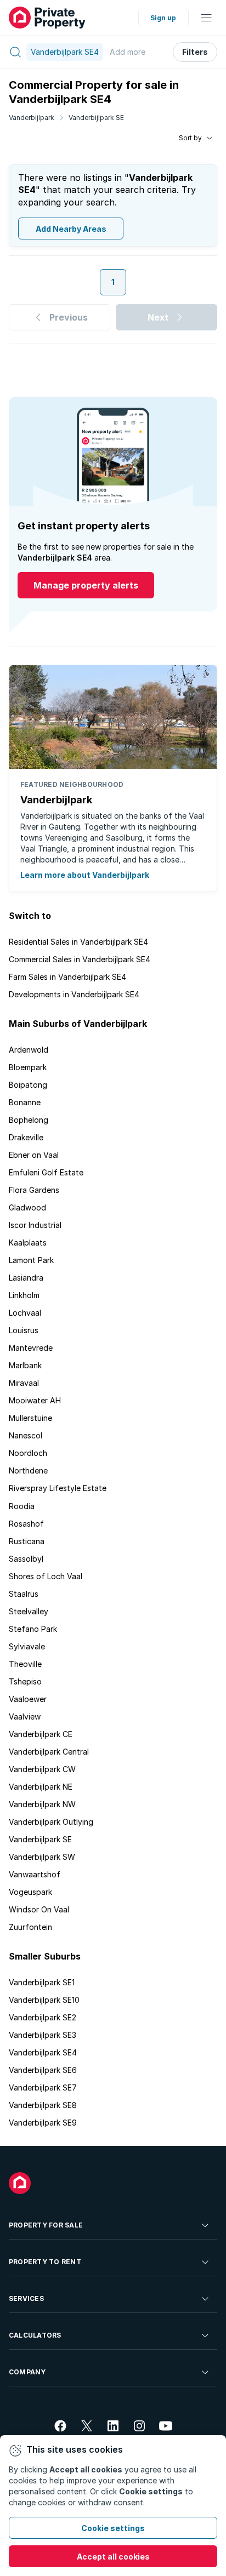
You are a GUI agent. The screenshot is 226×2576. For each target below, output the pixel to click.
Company (27, 2372)
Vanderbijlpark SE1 (42, 1982)
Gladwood (27, 1207)
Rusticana (27, 1541)
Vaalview (25, 1717)
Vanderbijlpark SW (42, 1857)
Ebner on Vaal (34, 1155)
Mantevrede (31, 1348)
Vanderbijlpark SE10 (44, 2000)
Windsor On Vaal (39, 1909)
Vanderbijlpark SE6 (43, 2070)
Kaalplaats (28, 1243)
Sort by (190, 138)
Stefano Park (33, 1629)
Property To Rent (45, 2262)
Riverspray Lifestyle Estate (58, 1488)
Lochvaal (25, 1313)
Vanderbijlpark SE (96, 118)
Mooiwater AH (35, 1400)
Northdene (28, 1470)
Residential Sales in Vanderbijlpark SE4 (78, 942)
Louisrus (24, 1330)
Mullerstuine (30, 1418)
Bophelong (29, 1120)
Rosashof (26, 1524)
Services (26, 2298)
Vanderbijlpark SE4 (43, 2052)
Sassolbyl (26, 1559)
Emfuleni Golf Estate (46, 1172)
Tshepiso (25, 1681)
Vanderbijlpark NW (42, 1804)
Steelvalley (29, 1611)
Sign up (163, 18)
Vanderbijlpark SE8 (43, 2105)
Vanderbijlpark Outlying (51, 1822)
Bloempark (28, 1067)
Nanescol (26, 1435)
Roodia (22, 1506)
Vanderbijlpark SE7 (43, 2087)
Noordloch (28, 1453)
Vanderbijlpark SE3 (43, 2035)
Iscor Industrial (35, 1225)
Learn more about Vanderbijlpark (85, 875)
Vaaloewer (28, 1699)
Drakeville (26, 1137)
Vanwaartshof (35, 1874)
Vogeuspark (30, 1892)
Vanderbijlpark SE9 (43, 2123)
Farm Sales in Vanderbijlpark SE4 (67, 977)
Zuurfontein (30, 1927)
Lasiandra (26, 1278)
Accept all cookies (113, 2557)
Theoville (25, 1664)
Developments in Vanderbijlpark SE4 (74, 994)
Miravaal (24, 1383)
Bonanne (25, 1102)
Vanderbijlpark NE (41, 1787)
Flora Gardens (34, 1190)
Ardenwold (29, 1050)
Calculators (35, 2335)
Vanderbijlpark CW (42, 1769)
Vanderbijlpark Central (49, 1752)
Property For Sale (46, 2225)
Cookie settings (113, 2528)
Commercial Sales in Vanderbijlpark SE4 (80, 959)
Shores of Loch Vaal (46, 1576)
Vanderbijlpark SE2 (43, 2017)
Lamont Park (31, 1260)
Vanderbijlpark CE (41, 1734)
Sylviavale (27, 1646)
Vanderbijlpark (32, 118)
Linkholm (24, 1295)
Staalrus (24, 1594)
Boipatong (28, 1085)
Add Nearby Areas (71, 229)
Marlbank (25, 1365)
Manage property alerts (86, 585)
